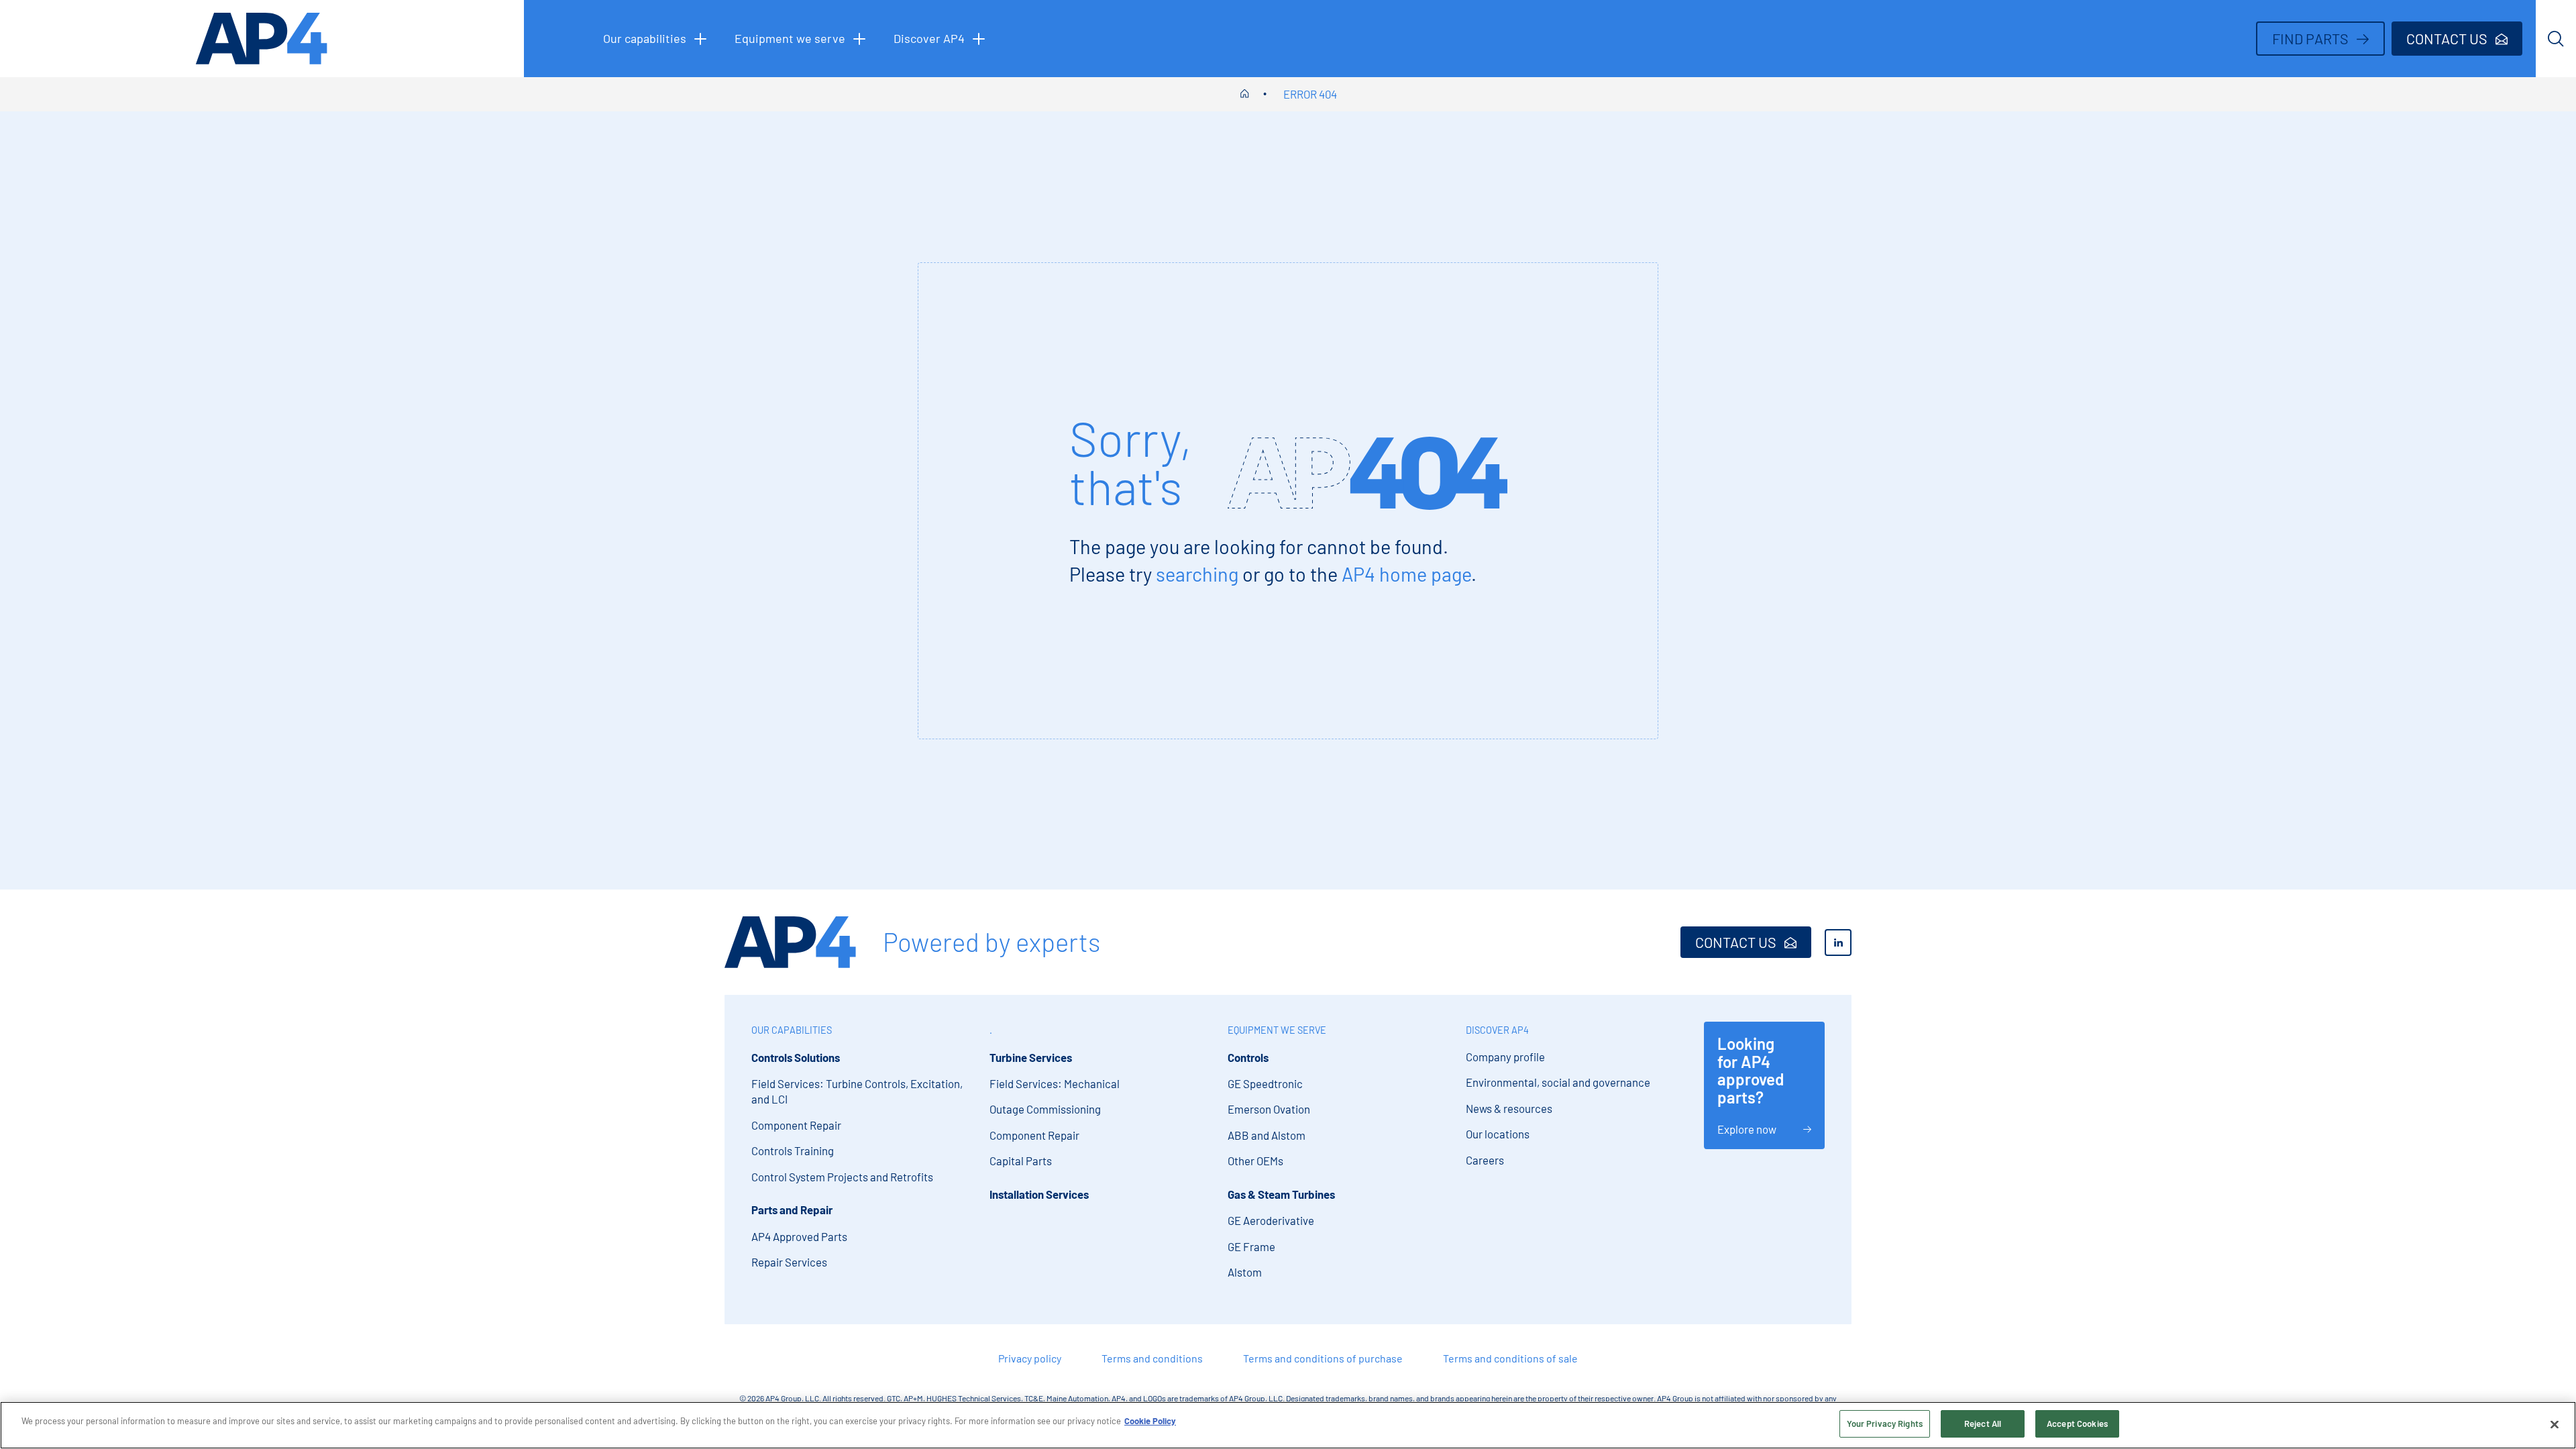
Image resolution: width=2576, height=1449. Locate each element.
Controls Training (793, 1150)
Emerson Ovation (1269, 1109)
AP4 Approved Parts (799, 1236)
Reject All (1983, 1424)
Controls (1248, 1057)
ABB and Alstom (1267, 1135)
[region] (1288, 1425)
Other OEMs (1255, 1161)
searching (1197, 574)
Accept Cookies (2077, 1424)
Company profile (1505, 1057)
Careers (1485, 1160)
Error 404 (1310, 94)
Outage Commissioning (1045, 1109)
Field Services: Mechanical (1055, 1083)
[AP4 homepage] (262, 39)
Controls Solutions (796, 1057)
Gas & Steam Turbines (1281, 1194)
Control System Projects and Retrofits (842, 1177)
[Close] (2555, 1424)
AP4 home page (1406, 574)
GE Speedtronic (1265, 1083)
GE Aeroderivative (1271, 1220)
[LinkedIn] (1838, 943)
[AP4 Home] (790, 942)
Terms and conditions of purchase (1323, 1358)
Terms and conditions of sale (1510, 1358)
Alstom (1245, 1272)
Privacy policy (1030, 1358)
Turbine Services (1031, 1057)
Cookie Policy (1150, 1421)
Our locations (1498, 1134)
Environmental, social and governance (1558, 1082)
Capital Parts (1021, 1161)
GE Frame (1251, 1246)
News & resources (1509, 1108)
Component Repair (796, 1125)
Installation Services (1039, 1194)
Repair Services (789, 1262)
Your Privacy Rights (1885, 1424)
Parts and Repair (792, 1210)
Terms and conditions (1152, 1358)
